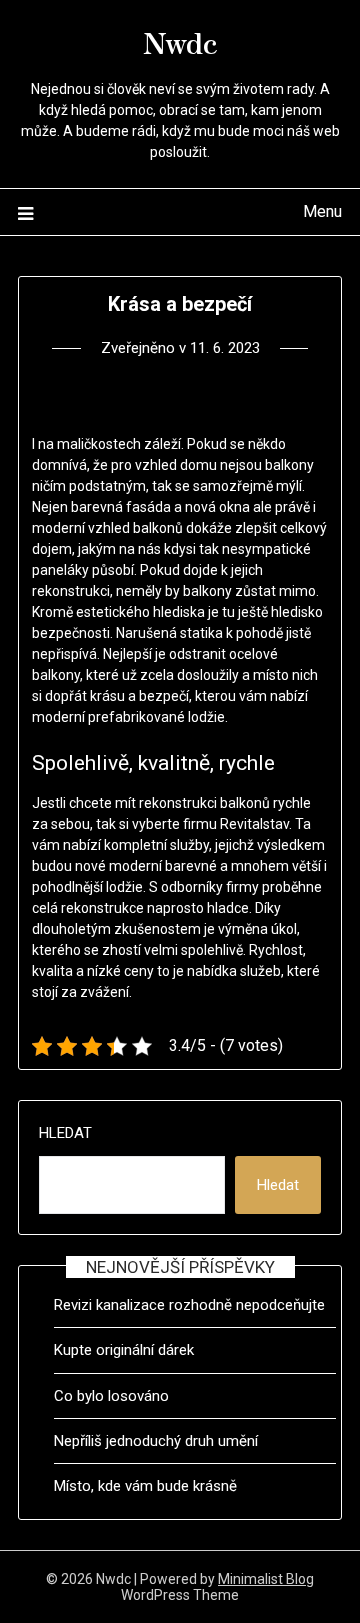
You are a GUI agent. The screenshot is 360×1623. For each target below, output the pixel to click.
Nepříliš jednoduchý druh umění (156, 1441)
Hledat (65, 1133)
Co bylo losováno (111, 1396)
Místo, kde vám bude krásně (145, 1486)
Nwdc (180, 41)
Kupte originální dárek (124, 1350)
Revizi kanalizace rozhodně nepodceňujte (189, 1305)
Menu (322, 211)
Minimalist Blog (266, 1579)
